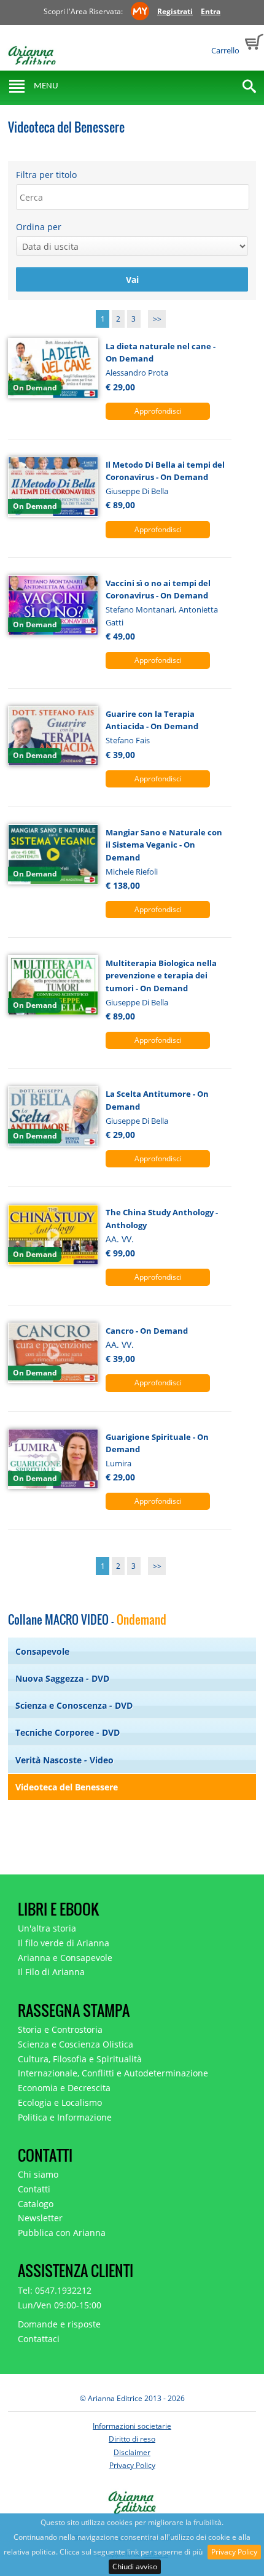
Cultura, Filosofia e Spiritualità (80, 2059)
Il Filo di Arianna (51, 1972)
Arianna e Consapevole (65, 1958)
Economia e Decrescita (64, 2088)
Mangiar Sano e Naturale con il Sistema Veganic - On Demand (164, 845)
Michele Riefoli (132, 872)
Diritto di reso (132, 2439)
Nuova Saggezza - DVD (62, 1678)
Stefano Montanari (140, 609)
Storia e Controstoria (60, 2029)
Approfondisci (158, 411)
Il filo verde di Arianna (64, 1943)
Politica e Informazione (65, 2117)
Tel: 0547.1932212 (55, 2290)
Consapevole (42, 1651)
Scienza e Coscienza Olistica (76, 2044)
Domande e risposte (59, 2324)
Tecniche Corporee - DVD (68, 1732)
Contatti (34, 2189)
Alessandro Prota (137, 373)
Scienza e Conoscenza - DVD (74, 1705)
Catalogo (36, 2204)
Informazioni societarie (132, 2426)
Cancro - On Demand (147, 1331)
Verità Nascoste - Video (64, 1760)
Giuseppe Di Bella (137, 491)
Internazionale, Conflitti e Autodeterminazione (113, 2073)
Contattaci (39, 2339)
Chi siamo (38, 2174)
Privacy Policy (234, 2552)
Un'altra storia (47, 1928)
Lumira (118, 1463)
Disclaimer (132, 2452)
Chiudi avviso (135, 2566)
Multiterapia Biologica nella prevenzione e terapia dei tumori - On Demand (161, 976)
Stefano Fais (128, 740)
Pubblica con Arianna (62, 2233)
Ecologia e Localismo (60, 2102)
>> (157, 319)
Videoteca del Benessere (67, 1787)
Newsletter (40, 2218)
